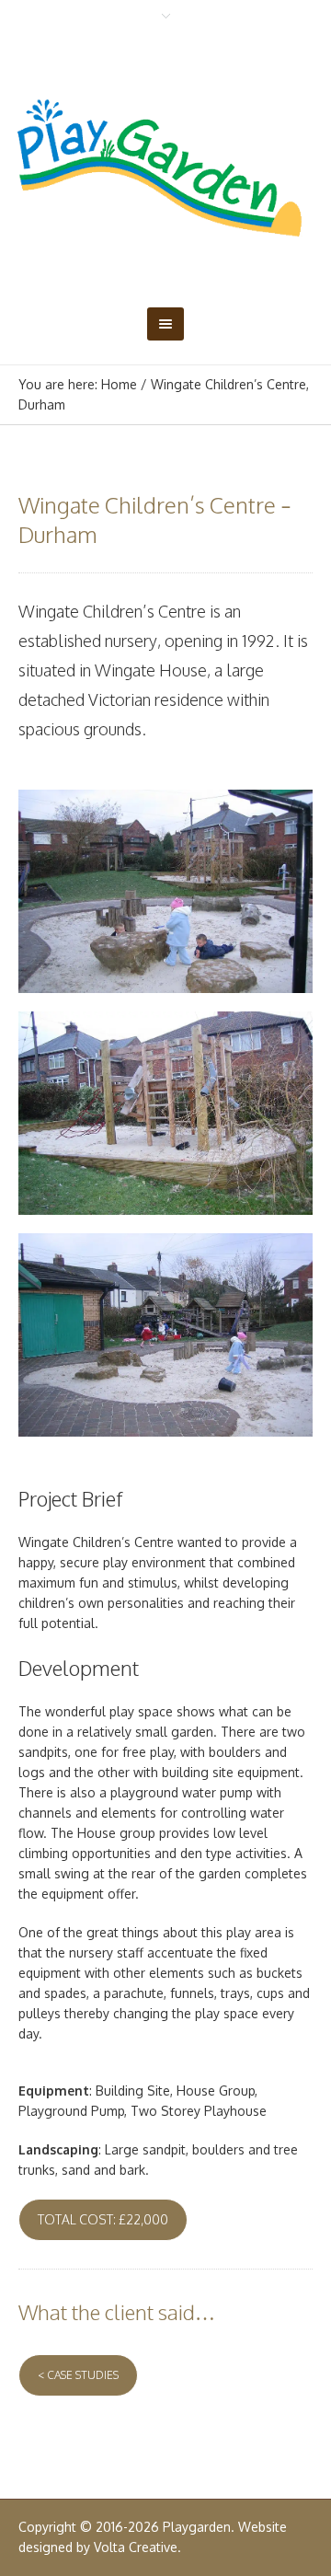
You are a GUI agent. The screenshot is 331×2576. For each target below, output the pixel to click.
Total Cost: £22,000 (103, 2219)
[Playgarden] (165, 168)
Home (119, 384)
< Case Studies (78, 2375)
